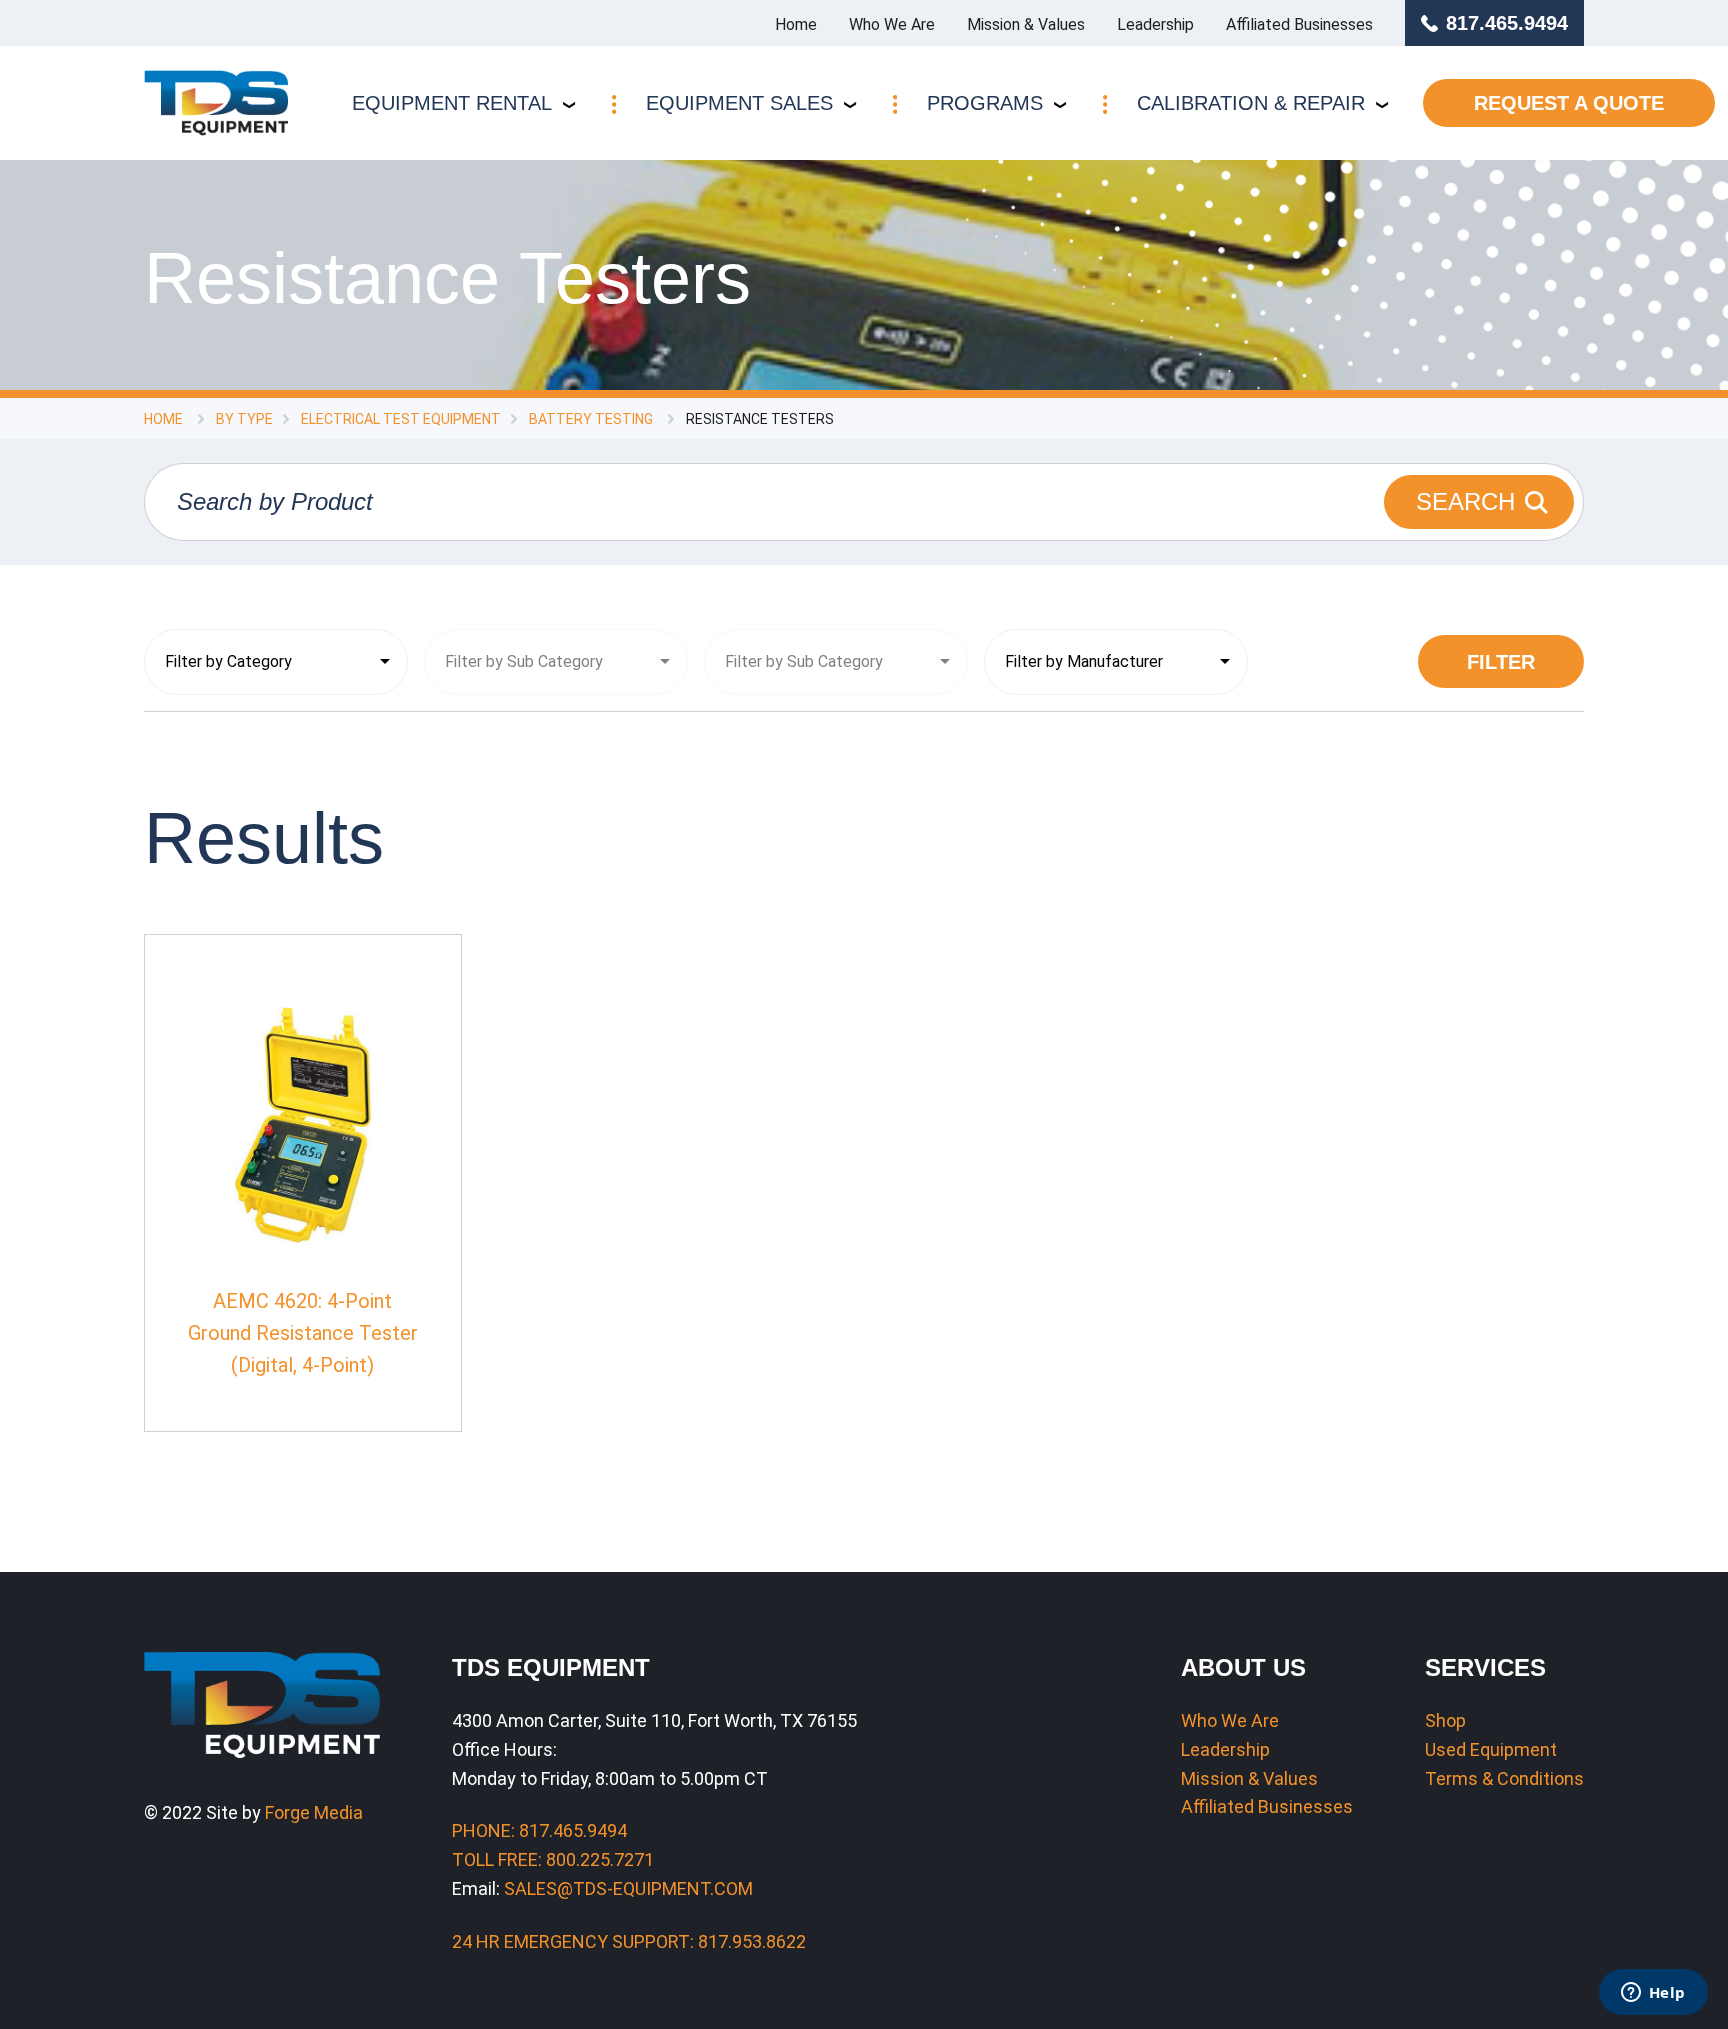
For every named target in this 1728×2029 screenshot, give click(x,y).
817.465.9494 (1507, 23)
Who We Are (892, 24)
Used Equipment (1491, 1749)
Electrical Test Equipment (401, 419)
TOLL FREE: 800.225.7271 (553, 1859)
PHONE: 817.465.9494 (539, 1830)
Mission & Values (1026, 24)
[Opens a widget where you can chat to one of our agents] (1653, 1994)
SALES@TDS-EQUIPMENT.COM (628, 1888)
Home (796, 24)
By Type (244, 419)
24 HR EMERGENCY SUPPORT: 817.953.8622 (629, 1941)
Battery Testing (591, 419)
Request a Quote (1569, 103)
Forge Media (314, 1812)
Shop (1445, 1720)
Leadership (1155, 24)
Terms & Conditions (1504, 1778)
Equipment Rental (452, 103)
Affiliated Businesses (1299, 24)
